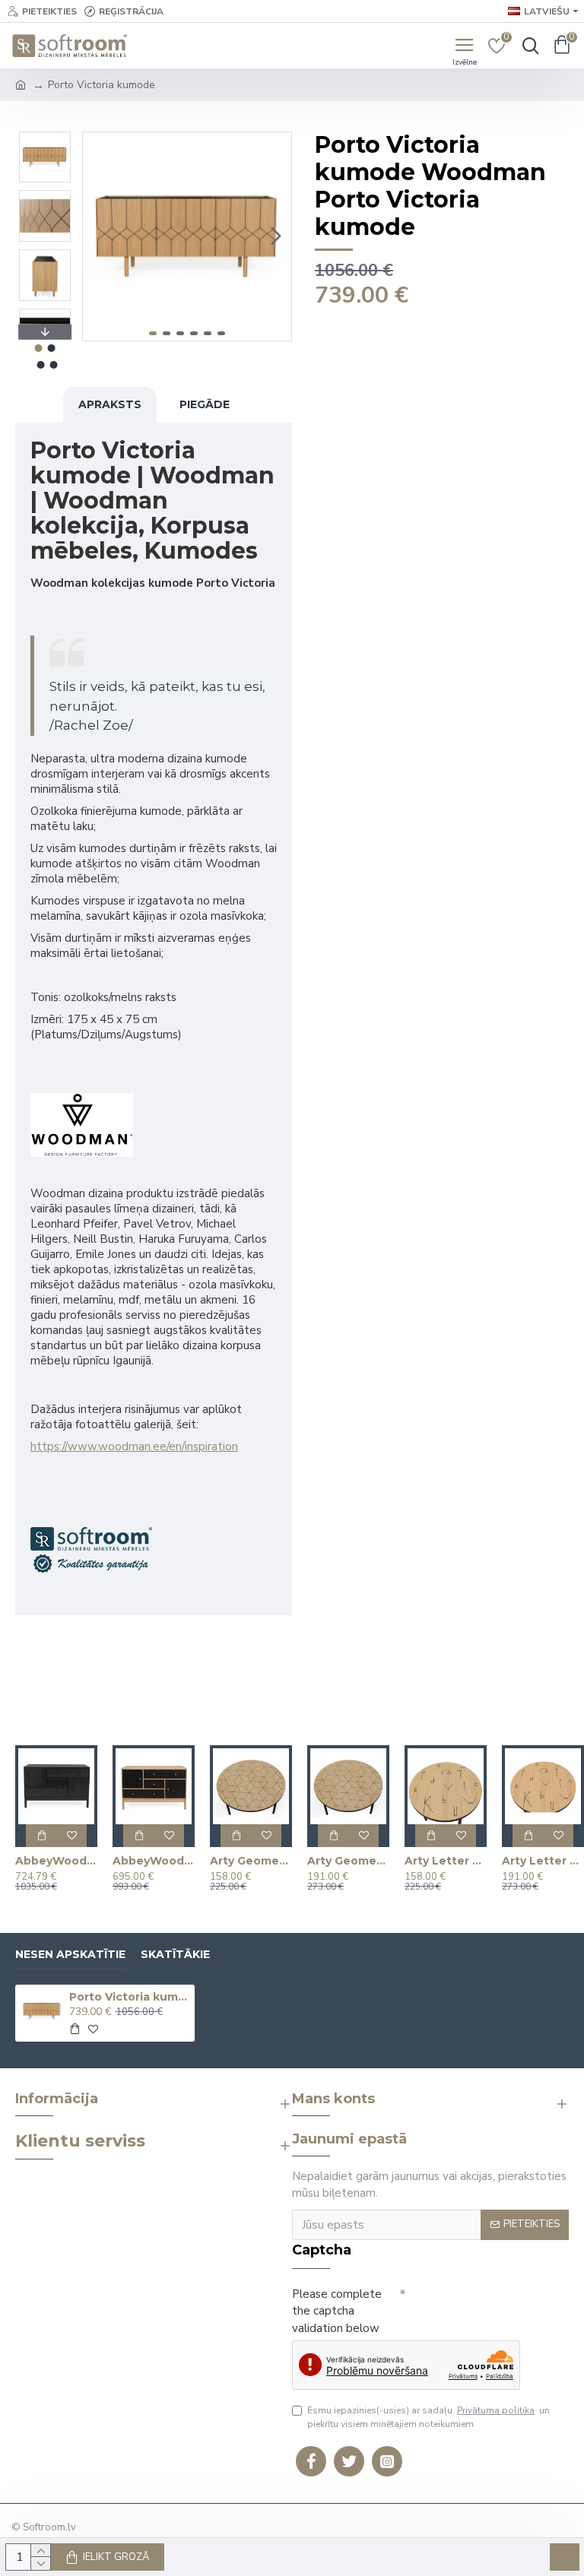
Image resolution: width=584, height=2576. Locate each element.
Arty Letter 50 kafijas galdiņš (446, 1861)
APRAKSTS (110, 404)
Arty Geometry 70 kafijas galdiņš (348, 1861)
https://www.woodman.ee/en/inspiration (134, 1446)
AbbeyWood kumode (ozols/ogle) (154, 1861)
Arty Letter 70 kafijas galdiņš (543, 1861)
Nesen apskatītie (70, 1955)
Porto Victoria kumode (130, 1997)
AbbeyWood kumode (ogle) (56, 1861)
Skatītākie (175, 1955)
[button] (98, 236)
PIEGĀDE (205, 404)
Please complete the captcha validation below (337, 2311)
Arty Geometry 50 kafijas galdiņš (251, 1861)
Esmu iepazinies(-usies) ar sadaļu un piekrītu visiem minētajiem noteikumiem (428, 2417)
